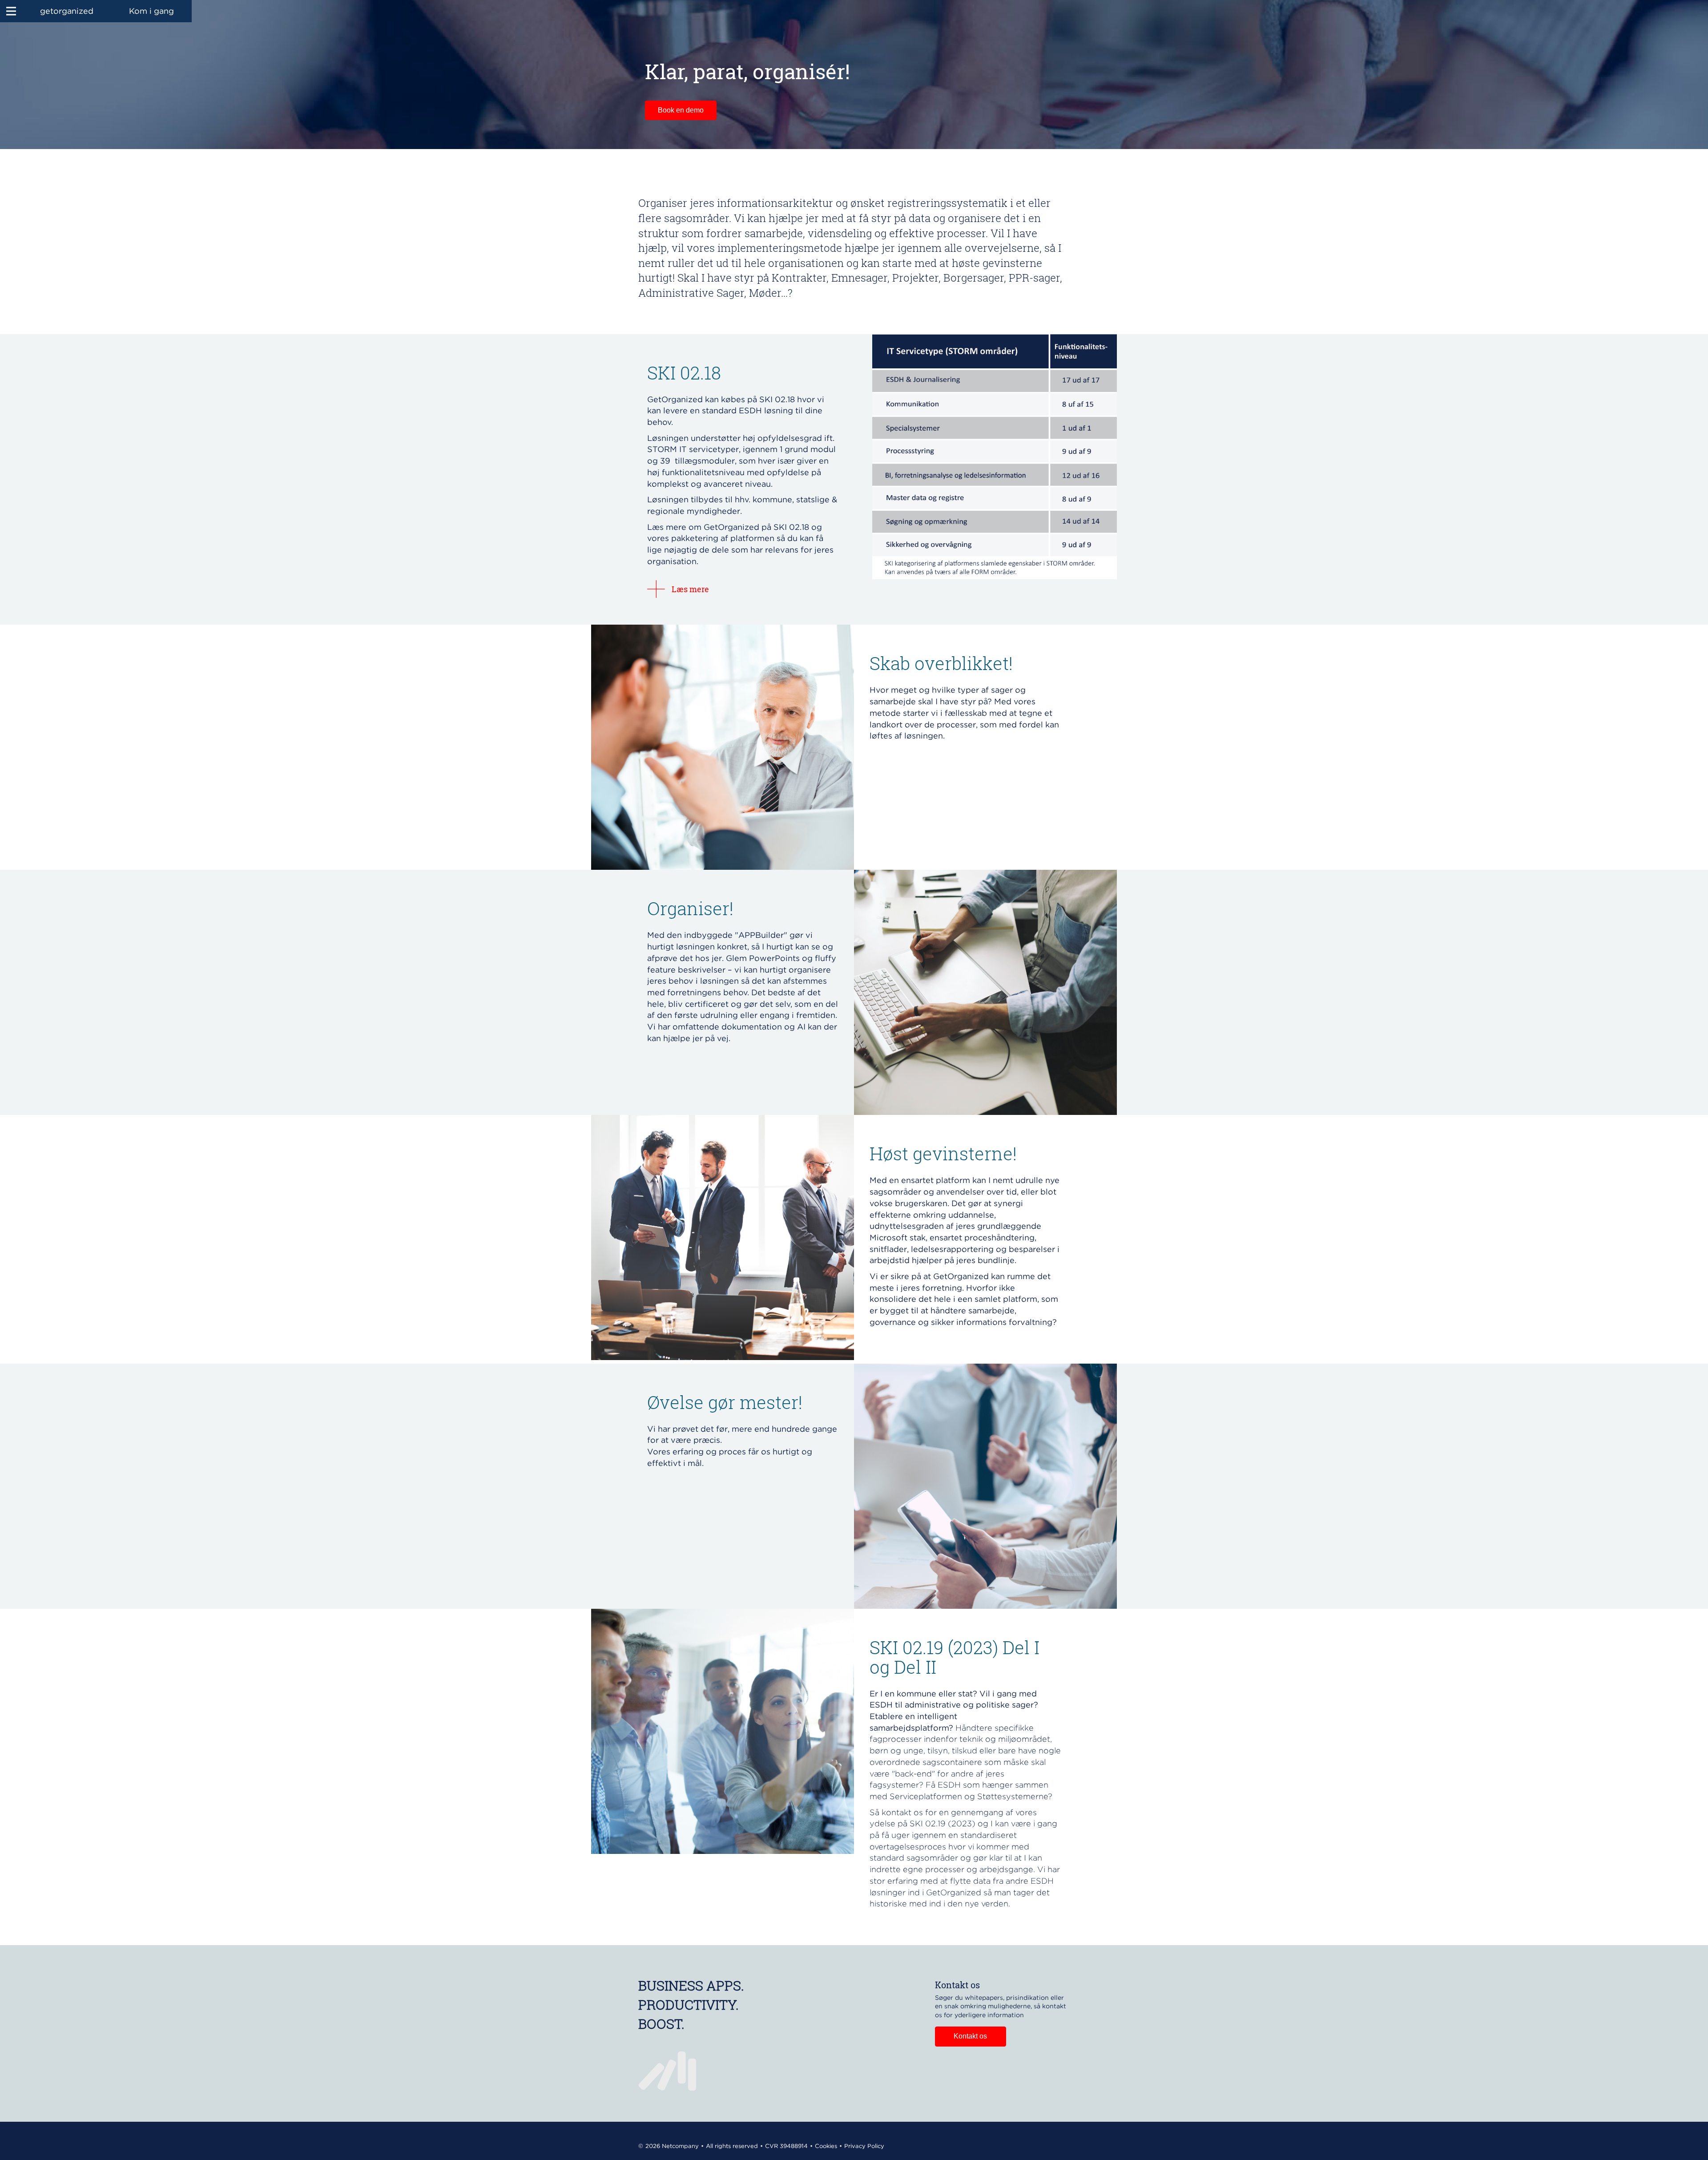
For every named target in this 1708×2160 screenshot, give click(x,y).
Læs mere (690, 589)
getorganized (67, 11)
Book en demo (681, 110)
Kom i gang (151, 11)
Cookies (826, 2146)
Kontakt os (970, 2036)
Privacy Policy (864, 2146)
